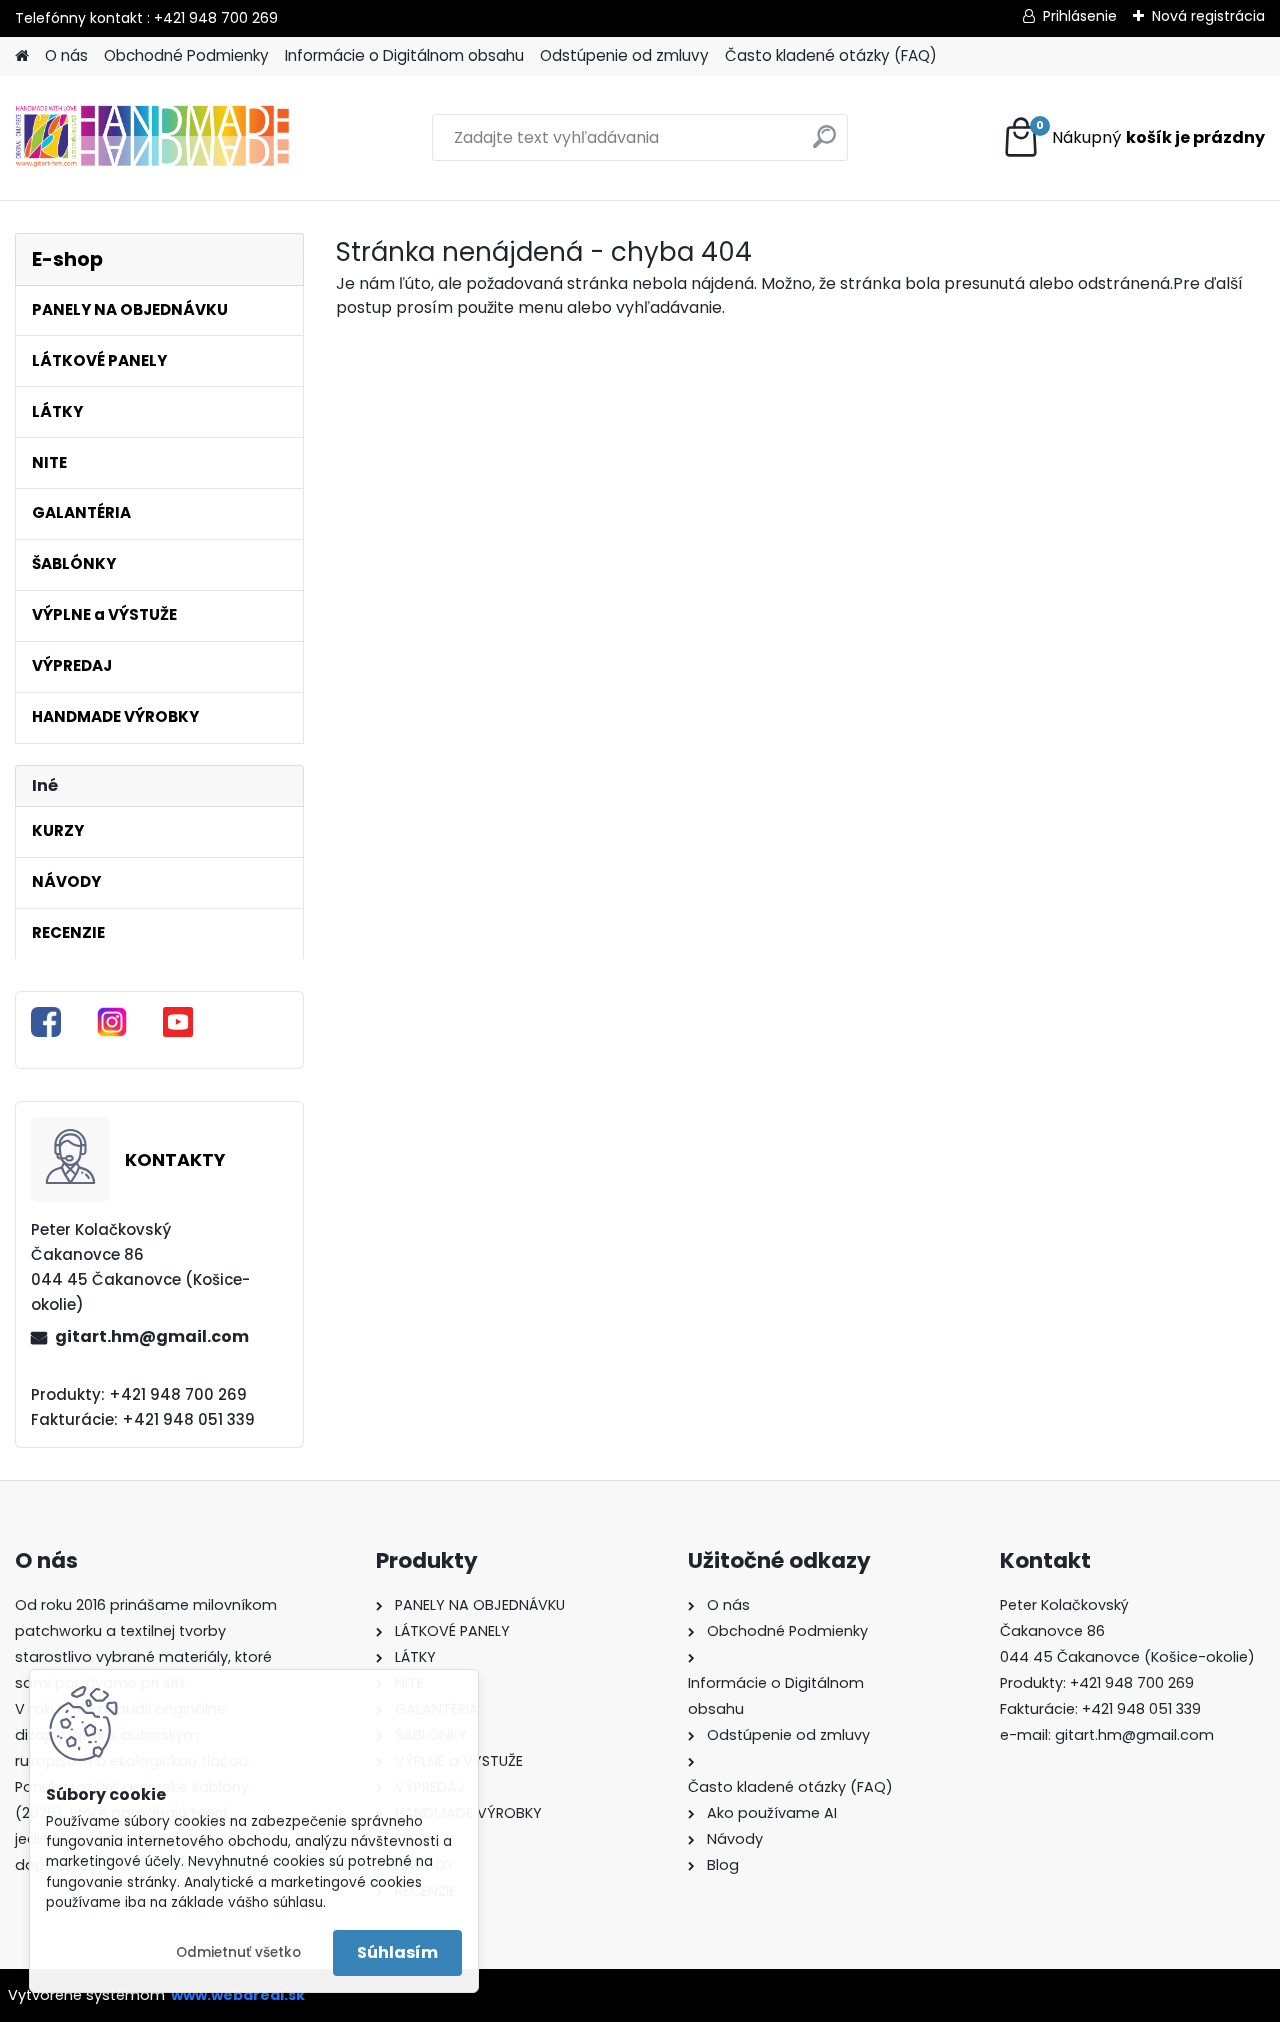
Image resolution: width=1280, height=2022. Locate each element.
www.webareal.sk (238, 1995)
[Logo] (152, 138)
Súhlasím (397, 1952)
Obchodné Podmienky (186, 55)
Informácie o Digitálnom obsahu (404, 55)
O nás (66, 55)
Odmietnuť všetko (238, 1952)
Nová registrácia (1208, 16)
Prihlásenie (1080, 16)
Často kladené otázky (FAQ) (831, 55)
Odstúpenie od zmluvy (624, 55)
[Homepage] (22, 56)
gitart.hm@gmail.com (152, 1336)
